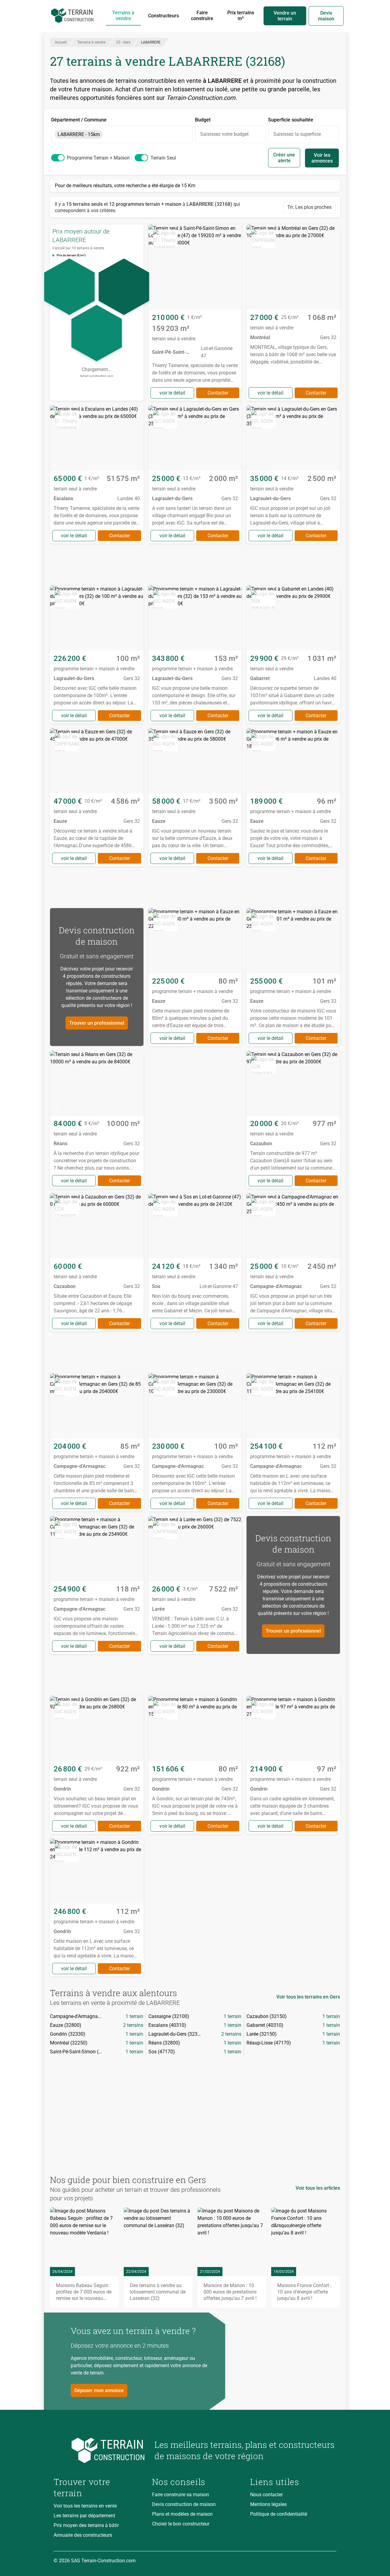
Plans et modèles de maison (182, 2514)
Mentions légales (268, 2504)
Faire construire (202, 16)
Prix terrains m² (241, 16)
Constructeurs (163, 16)
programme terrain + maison (98, 158)
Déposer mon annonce (99, 2390)
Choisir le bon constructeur (181, 2524)
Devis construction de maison (184, 2504)
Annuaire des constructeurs (83, 2535)
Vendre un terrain (285, 16)
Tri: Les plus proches (309, 207)
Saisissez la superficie (297, 134)
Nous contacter (266, 2495)
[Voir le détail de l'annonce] (195, 313)
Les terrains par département (84, 2516)
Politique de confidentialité (279, 2514)
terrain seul (163, 158)
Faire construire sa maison (181, 2495)
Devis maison (326, 16)
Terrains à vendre (123, 16)
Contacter (218, 393)
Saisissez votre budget (224, 134)
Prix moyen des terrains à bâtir (86, 2525)
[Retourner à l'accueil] (99, 2450)
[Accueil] (72, 16)
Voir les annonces (322, 158)
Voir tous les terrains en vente (85, 2506)
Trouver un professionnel (97, 1023)
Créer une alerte (284, 158)
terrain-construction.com (97, 376)
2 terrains (133, 2025)
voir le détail (172, 393)
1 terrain (134, 2016)
